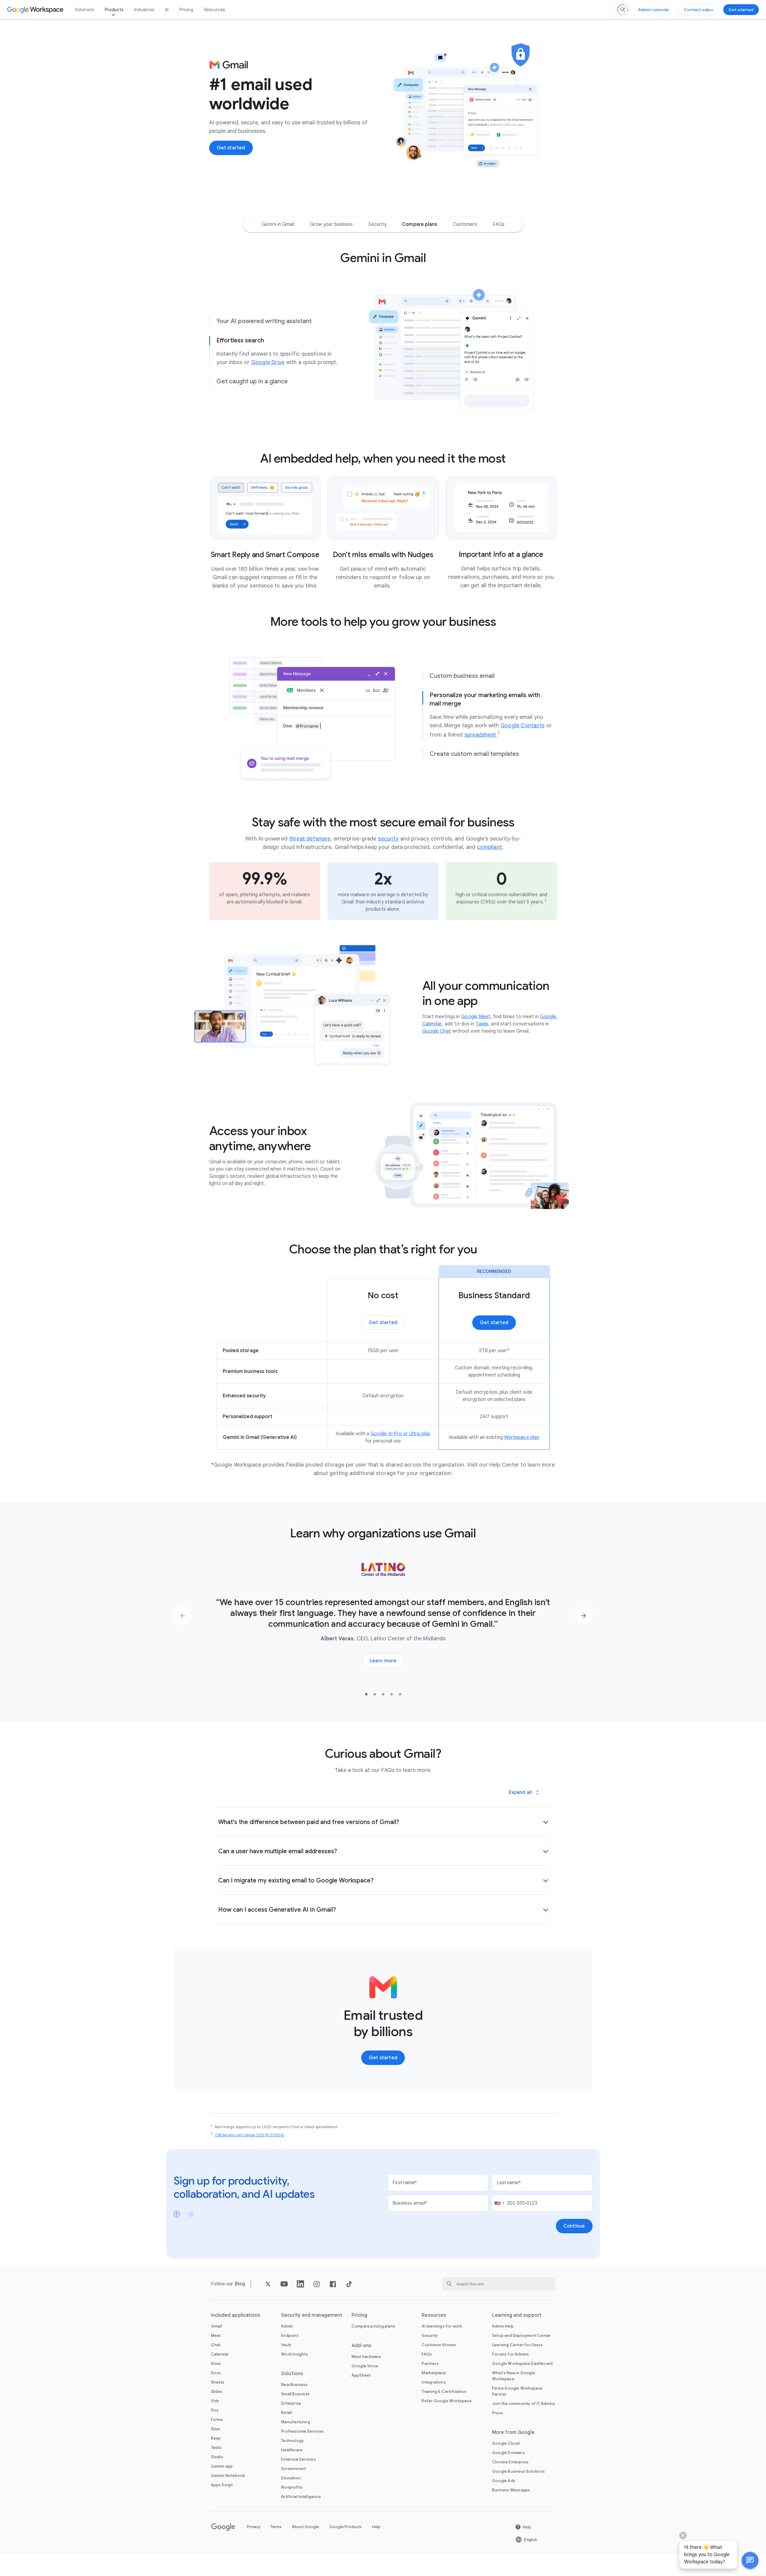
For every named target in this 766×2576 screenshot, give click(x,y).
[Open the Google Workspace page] (36, 10)
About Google (305, 2527)
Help (376, 2527)
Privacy (254, 2527)
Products (114, 10)
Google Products (346, 2527)
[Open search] (623, 10)
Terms (276, 2527)
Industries (144, 10)
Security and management (312, 2315)
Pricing (186, 10)
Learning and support (517, 2315)
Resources (215, 10)
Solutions (85, 10)
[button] (750, 2560)
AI (167, 10)
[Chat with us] (750, 2560)
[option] (278, 224)
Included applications (236, 2315)
